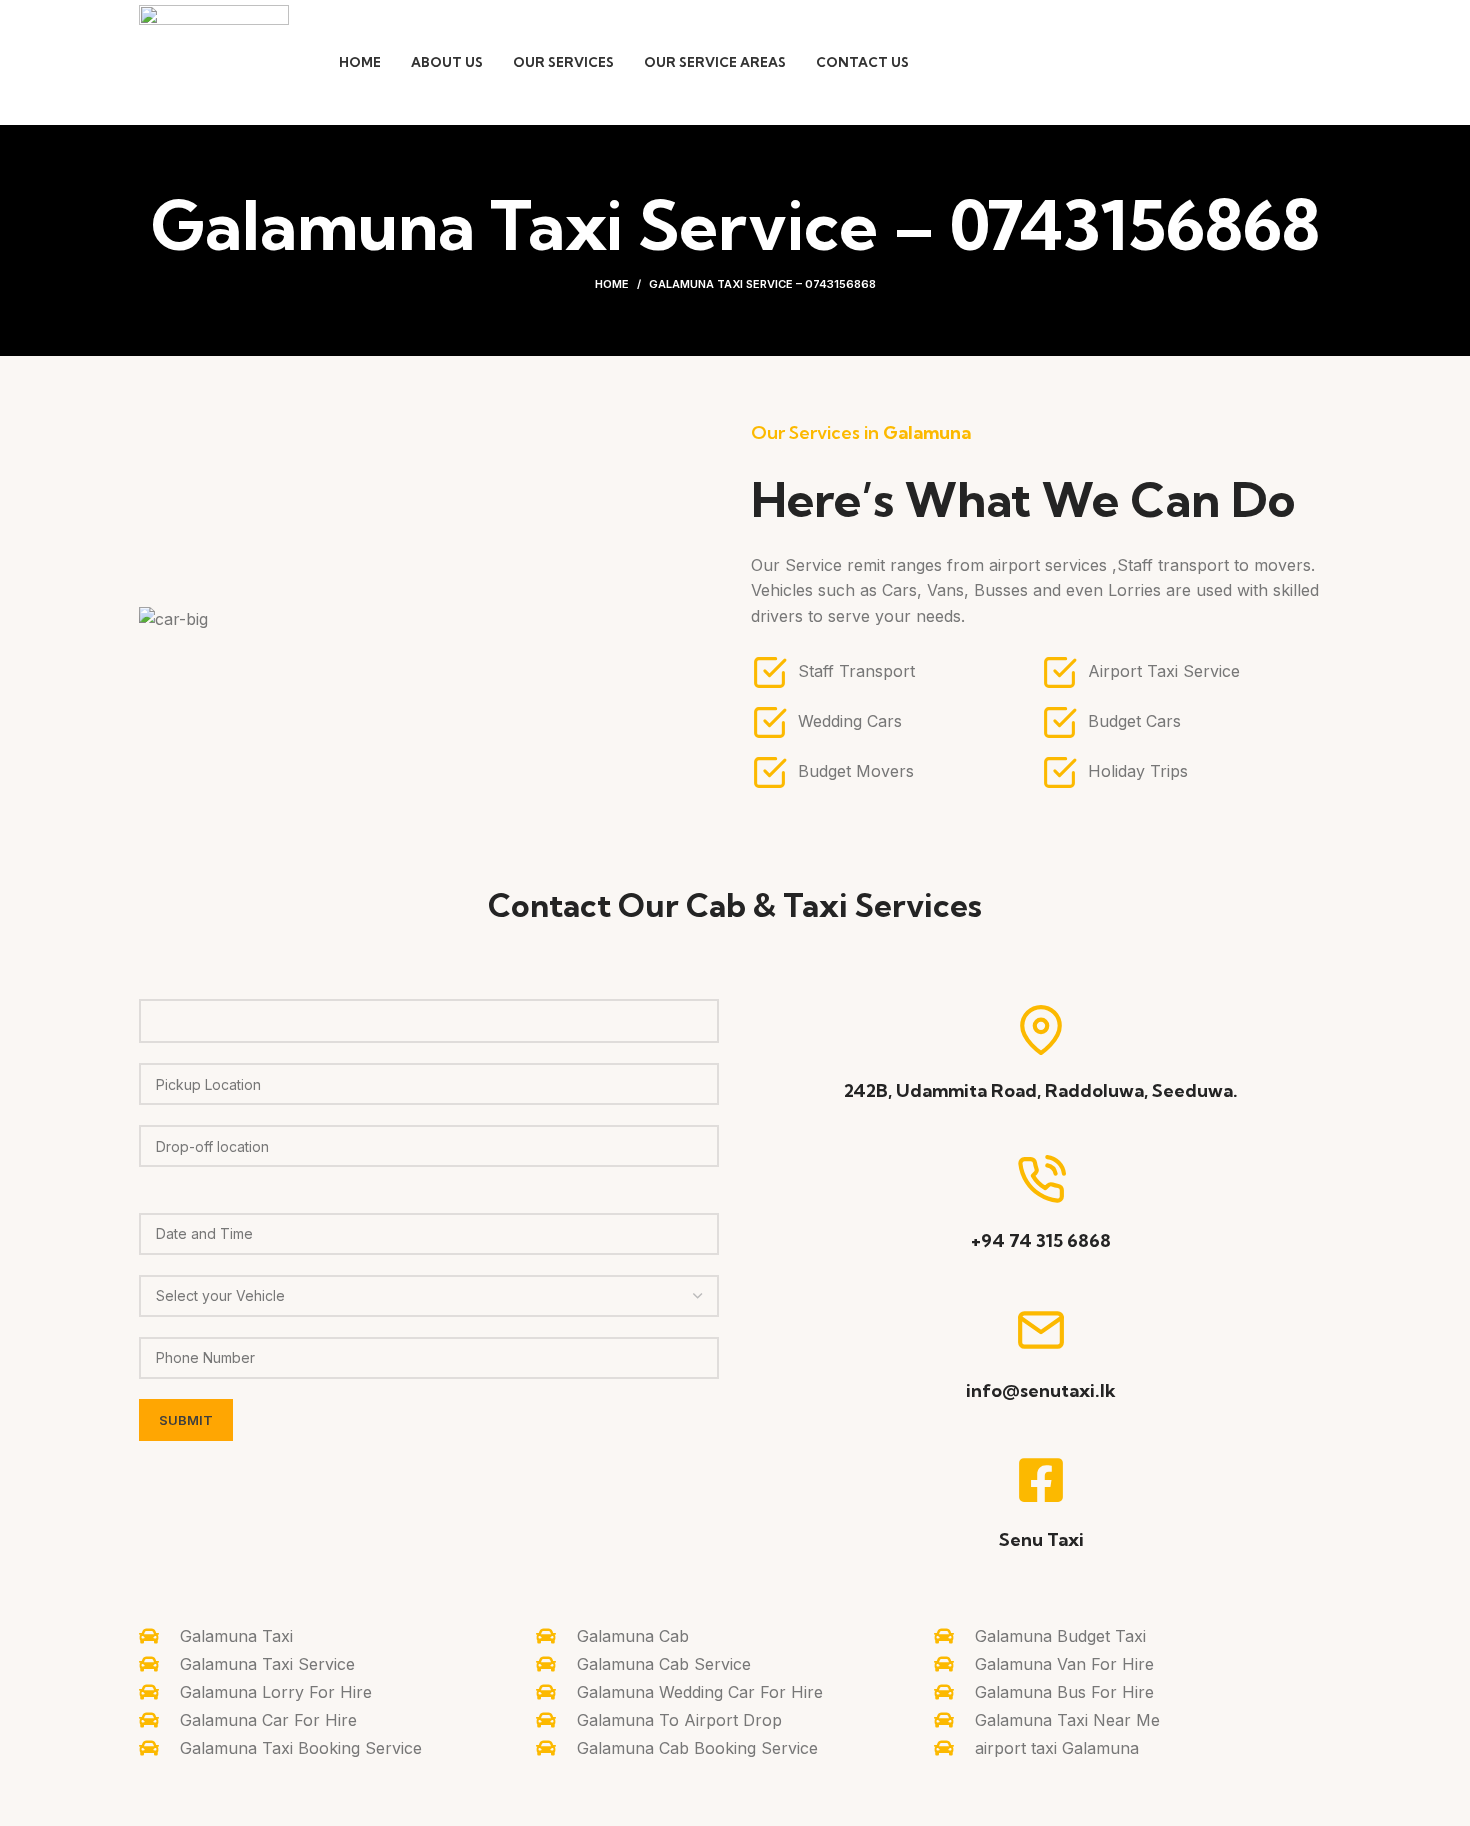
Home (612, 284)
